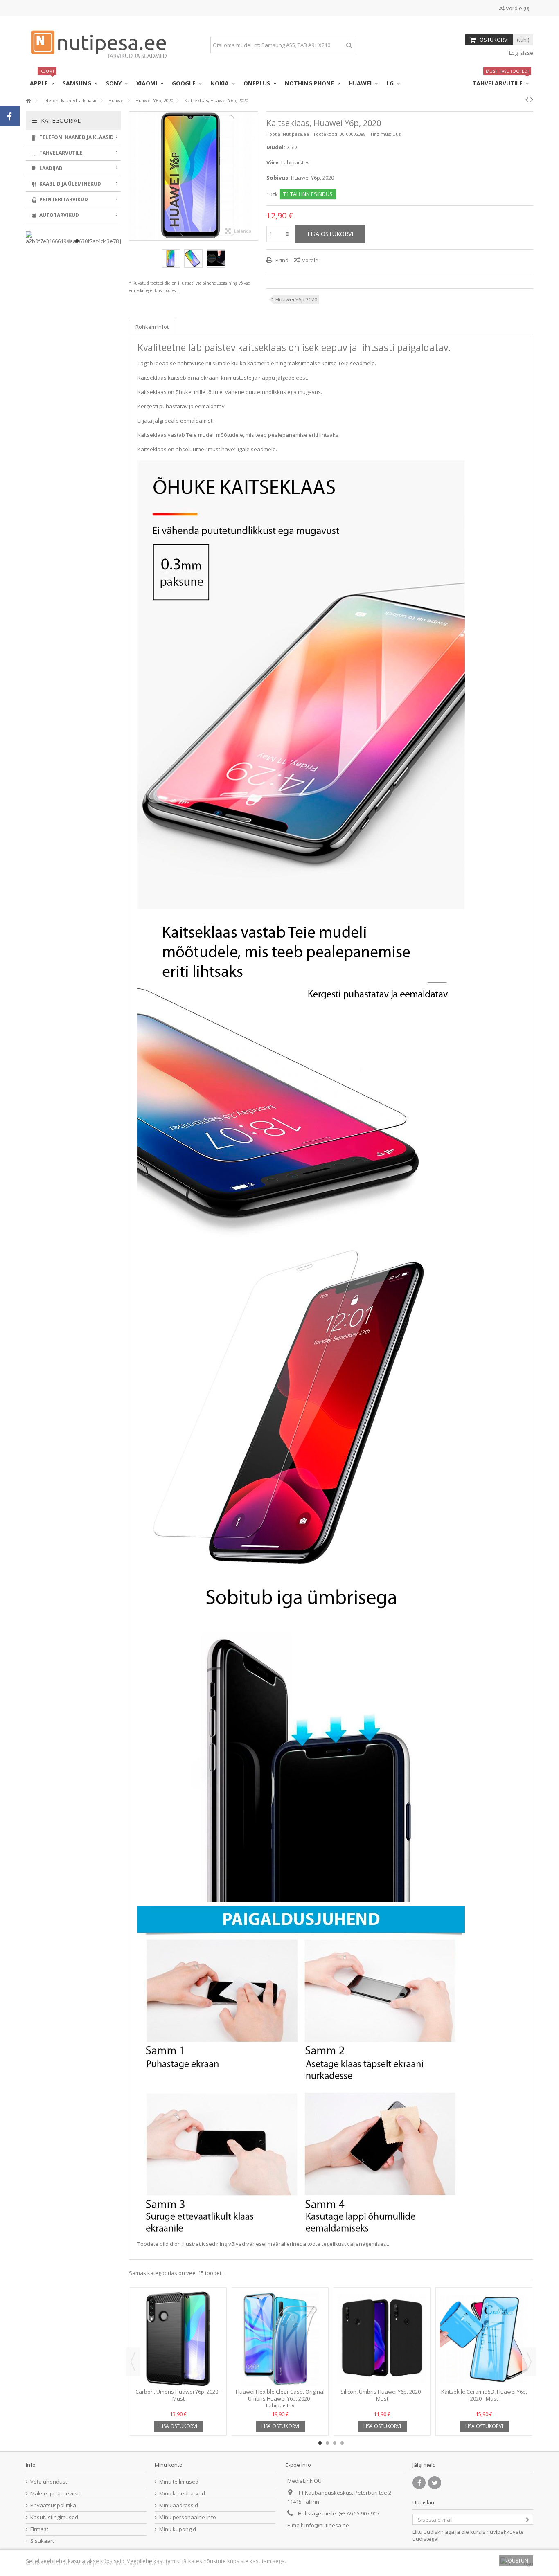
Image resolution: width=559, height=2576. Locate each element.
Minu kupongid (178, 2529)
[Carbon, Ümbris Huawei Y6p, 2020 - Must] (178, 2339)
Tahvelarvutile (60, 153)
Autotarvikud (59, 215)
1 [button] (320, 2443)
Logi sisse (521, 53)
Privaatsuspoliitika (53, 2505)
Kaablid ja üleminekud (70, 184)
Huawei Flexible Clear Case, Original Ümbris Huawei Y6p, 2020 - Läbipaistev (280, 2398)
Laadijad (50, 168)
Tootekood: (326, 134)
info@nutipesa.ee (327, 2525)
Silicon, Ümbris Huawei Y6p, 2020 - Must (382, 2395)
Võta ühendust (49, 2482)
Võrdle (310, 260)
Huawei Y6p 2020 (296, 299)
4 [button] (342, 2443)
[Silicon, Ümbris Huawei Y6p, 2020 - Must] (382, 2339)
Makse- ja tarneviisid (56, 2494)
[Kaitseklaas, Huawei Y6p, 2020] (171, 258)
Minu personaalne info (188, 2517)
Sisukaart (42, 2541)
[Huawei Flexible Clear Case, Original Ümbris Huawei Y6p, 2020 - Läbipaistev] (280, 2339)
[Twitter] (435, 2483)
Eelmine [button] (133, 176)
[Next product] (532, 99)
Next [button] (529, 2362)
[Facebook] (419, 2483)
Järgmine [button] (254, 176)
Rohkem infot (152, 327)
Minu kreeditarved (182, 2494)
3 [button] (335, 2443)
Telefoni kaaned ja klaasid (76, 137)
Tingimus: (381, 134)
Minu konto (169, 2465)
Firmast (39, 2529)
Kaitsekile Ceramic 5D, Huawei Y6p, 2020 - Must (484, 2395)
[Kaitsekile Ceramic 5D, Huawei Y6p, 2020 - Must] (484, 2339)
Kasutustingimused (54, 2517)
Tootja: (274, 134)
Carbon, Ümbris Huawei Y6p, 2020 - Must (178, 2395)
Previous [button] (133, 2362)
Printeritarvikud (63, 199)
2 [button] (327, 2443)
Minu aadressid (179, 2505)
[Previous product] (527, 99)
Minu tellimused (179, 2482)
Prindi (282, 260)
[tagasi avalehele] (28, 101)
